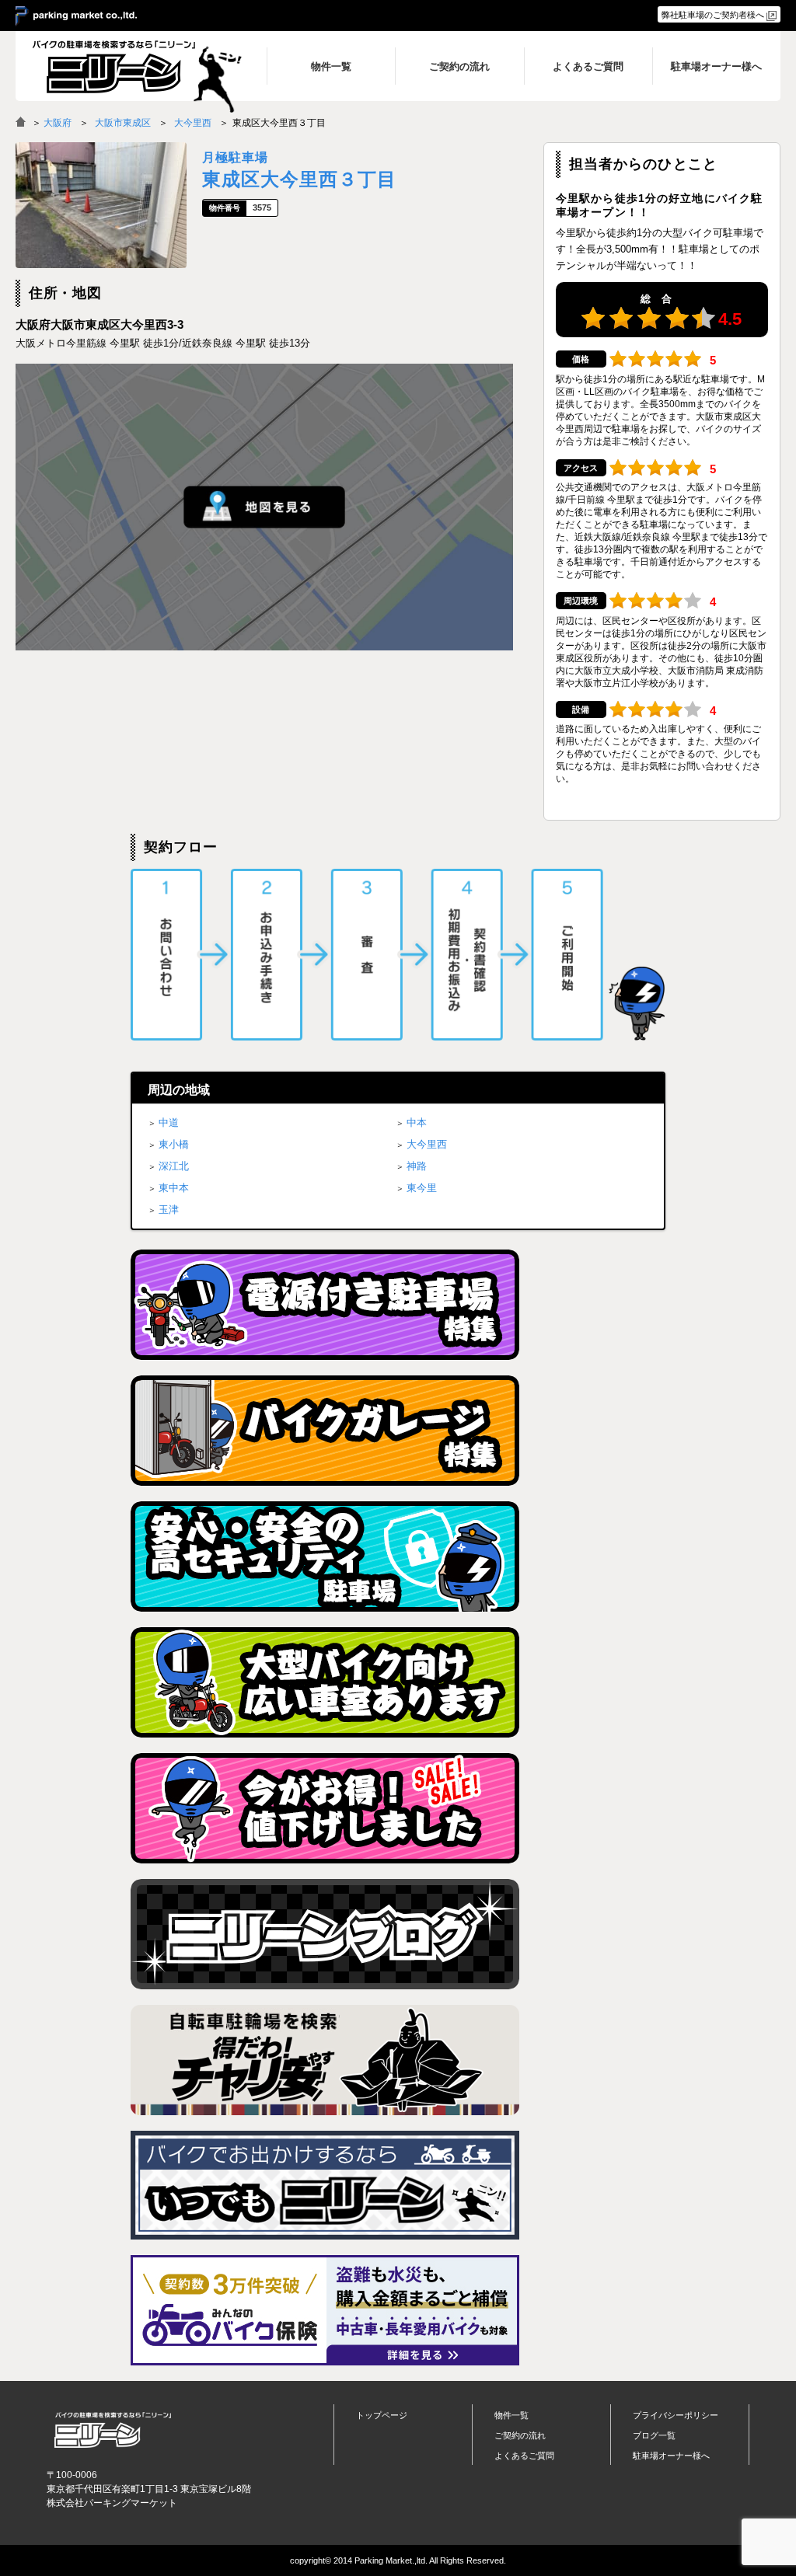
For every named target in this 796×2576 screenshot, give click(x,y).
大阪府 (58, 123)
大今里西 (193, 123)
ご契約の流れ (520, 2435)
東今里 (422, 1188)
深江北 (174, 1166)
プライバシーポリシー (676, 2415)
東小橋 (174, 1144)
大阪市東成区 (123, 123)
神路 (417, 1166)
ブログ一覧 (654, 2435)
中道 (169, 1122)
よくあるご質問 (524, 2456)
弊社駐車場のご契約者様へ (713, 15)
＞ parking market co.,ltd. (76, 16)
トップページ (382, 2415)
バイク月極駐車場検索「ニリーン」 (113, 2430)
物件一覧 (511, 2415)
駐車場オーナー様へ (671, 2456)
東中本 (174, 1188)
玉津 (169, 1210)
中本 (417, 1122)
